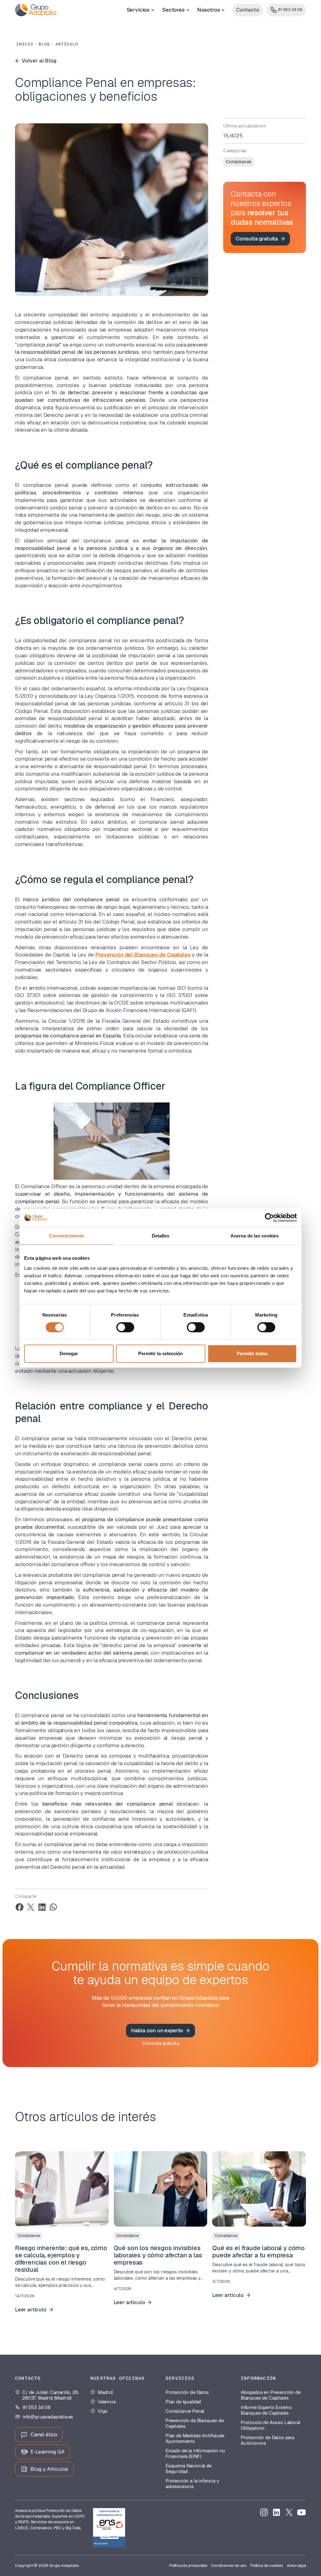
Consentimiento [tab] (66, 1236)
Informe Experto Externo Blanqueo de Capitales (266, 2410)
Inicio (25, 44)
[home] (36, 10)
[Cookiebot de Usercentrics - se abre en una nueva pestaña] (269, 1218)
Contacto (248, 10)
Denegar (69, 1353)
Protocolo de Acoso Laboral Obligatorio (271, 2425)
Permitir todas (252, 1353)
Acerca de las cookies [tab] (255, 1236)
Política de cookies (267, 2565)
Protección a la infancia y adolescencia (192, 2484)
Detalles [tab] (161, 1236)
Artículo (67, 44)
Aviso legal (296, 2565)
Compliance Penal (185, 2411)
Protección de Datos (187, 2392)
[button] (141, 10)
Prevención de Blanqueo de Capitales (195, 2423)
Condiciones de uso (229, 2565)
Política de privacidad (188, 2565)
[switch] (125, 1327)
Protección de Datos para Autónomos (268, 2440)
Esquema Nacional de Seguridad (189, 2469)
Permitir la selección (160, 1353)
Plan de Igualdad (183, 2402)
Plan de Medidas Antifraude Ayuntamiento (195, 2439)
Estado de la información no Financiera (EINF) (195, 2454)
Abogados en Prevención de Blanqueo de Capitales (271, 2395)
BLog (44, 44)
